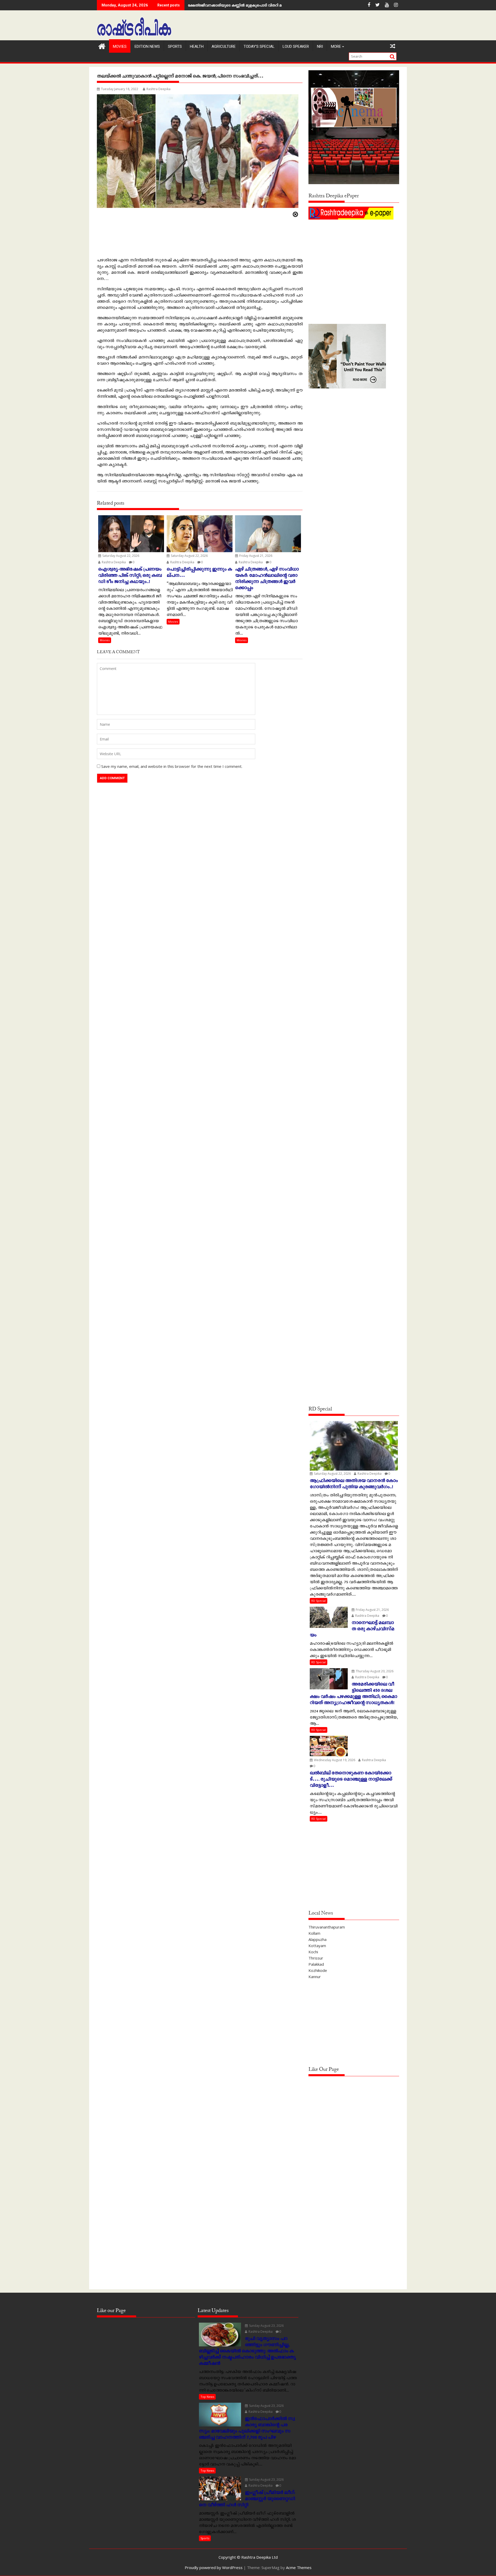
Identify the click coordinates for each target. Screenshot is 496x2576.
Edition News (147, 46)
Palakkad (316, 1964)
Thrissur (316, 1958)
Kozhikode (318, 1970)
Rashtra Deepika (158, 89)
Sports (175, 46)
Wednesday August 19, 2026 (334, 1760)
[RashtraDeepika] (102, 46)
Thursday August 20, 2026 (374, 1671)
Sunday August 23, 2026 (266, 2326)
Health (197, 46)
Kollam (314, 1933)
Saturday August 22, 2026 (120, 556)
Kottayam (317, 1946)
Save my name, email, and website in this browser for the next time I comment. (172, 766)
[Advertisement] (354, 257)
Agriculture (224, 46)
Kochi (313, 1952)
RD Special (319, 1601)
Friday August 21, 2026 (255, 556)
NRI (320, 46)
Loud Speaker (296, 46)
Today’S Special (259, 46)
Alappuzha (317, 1939)
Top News (207, 2397)
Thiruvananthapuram (327, 1927)
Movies (120, 46)
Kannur (315, 1977)
